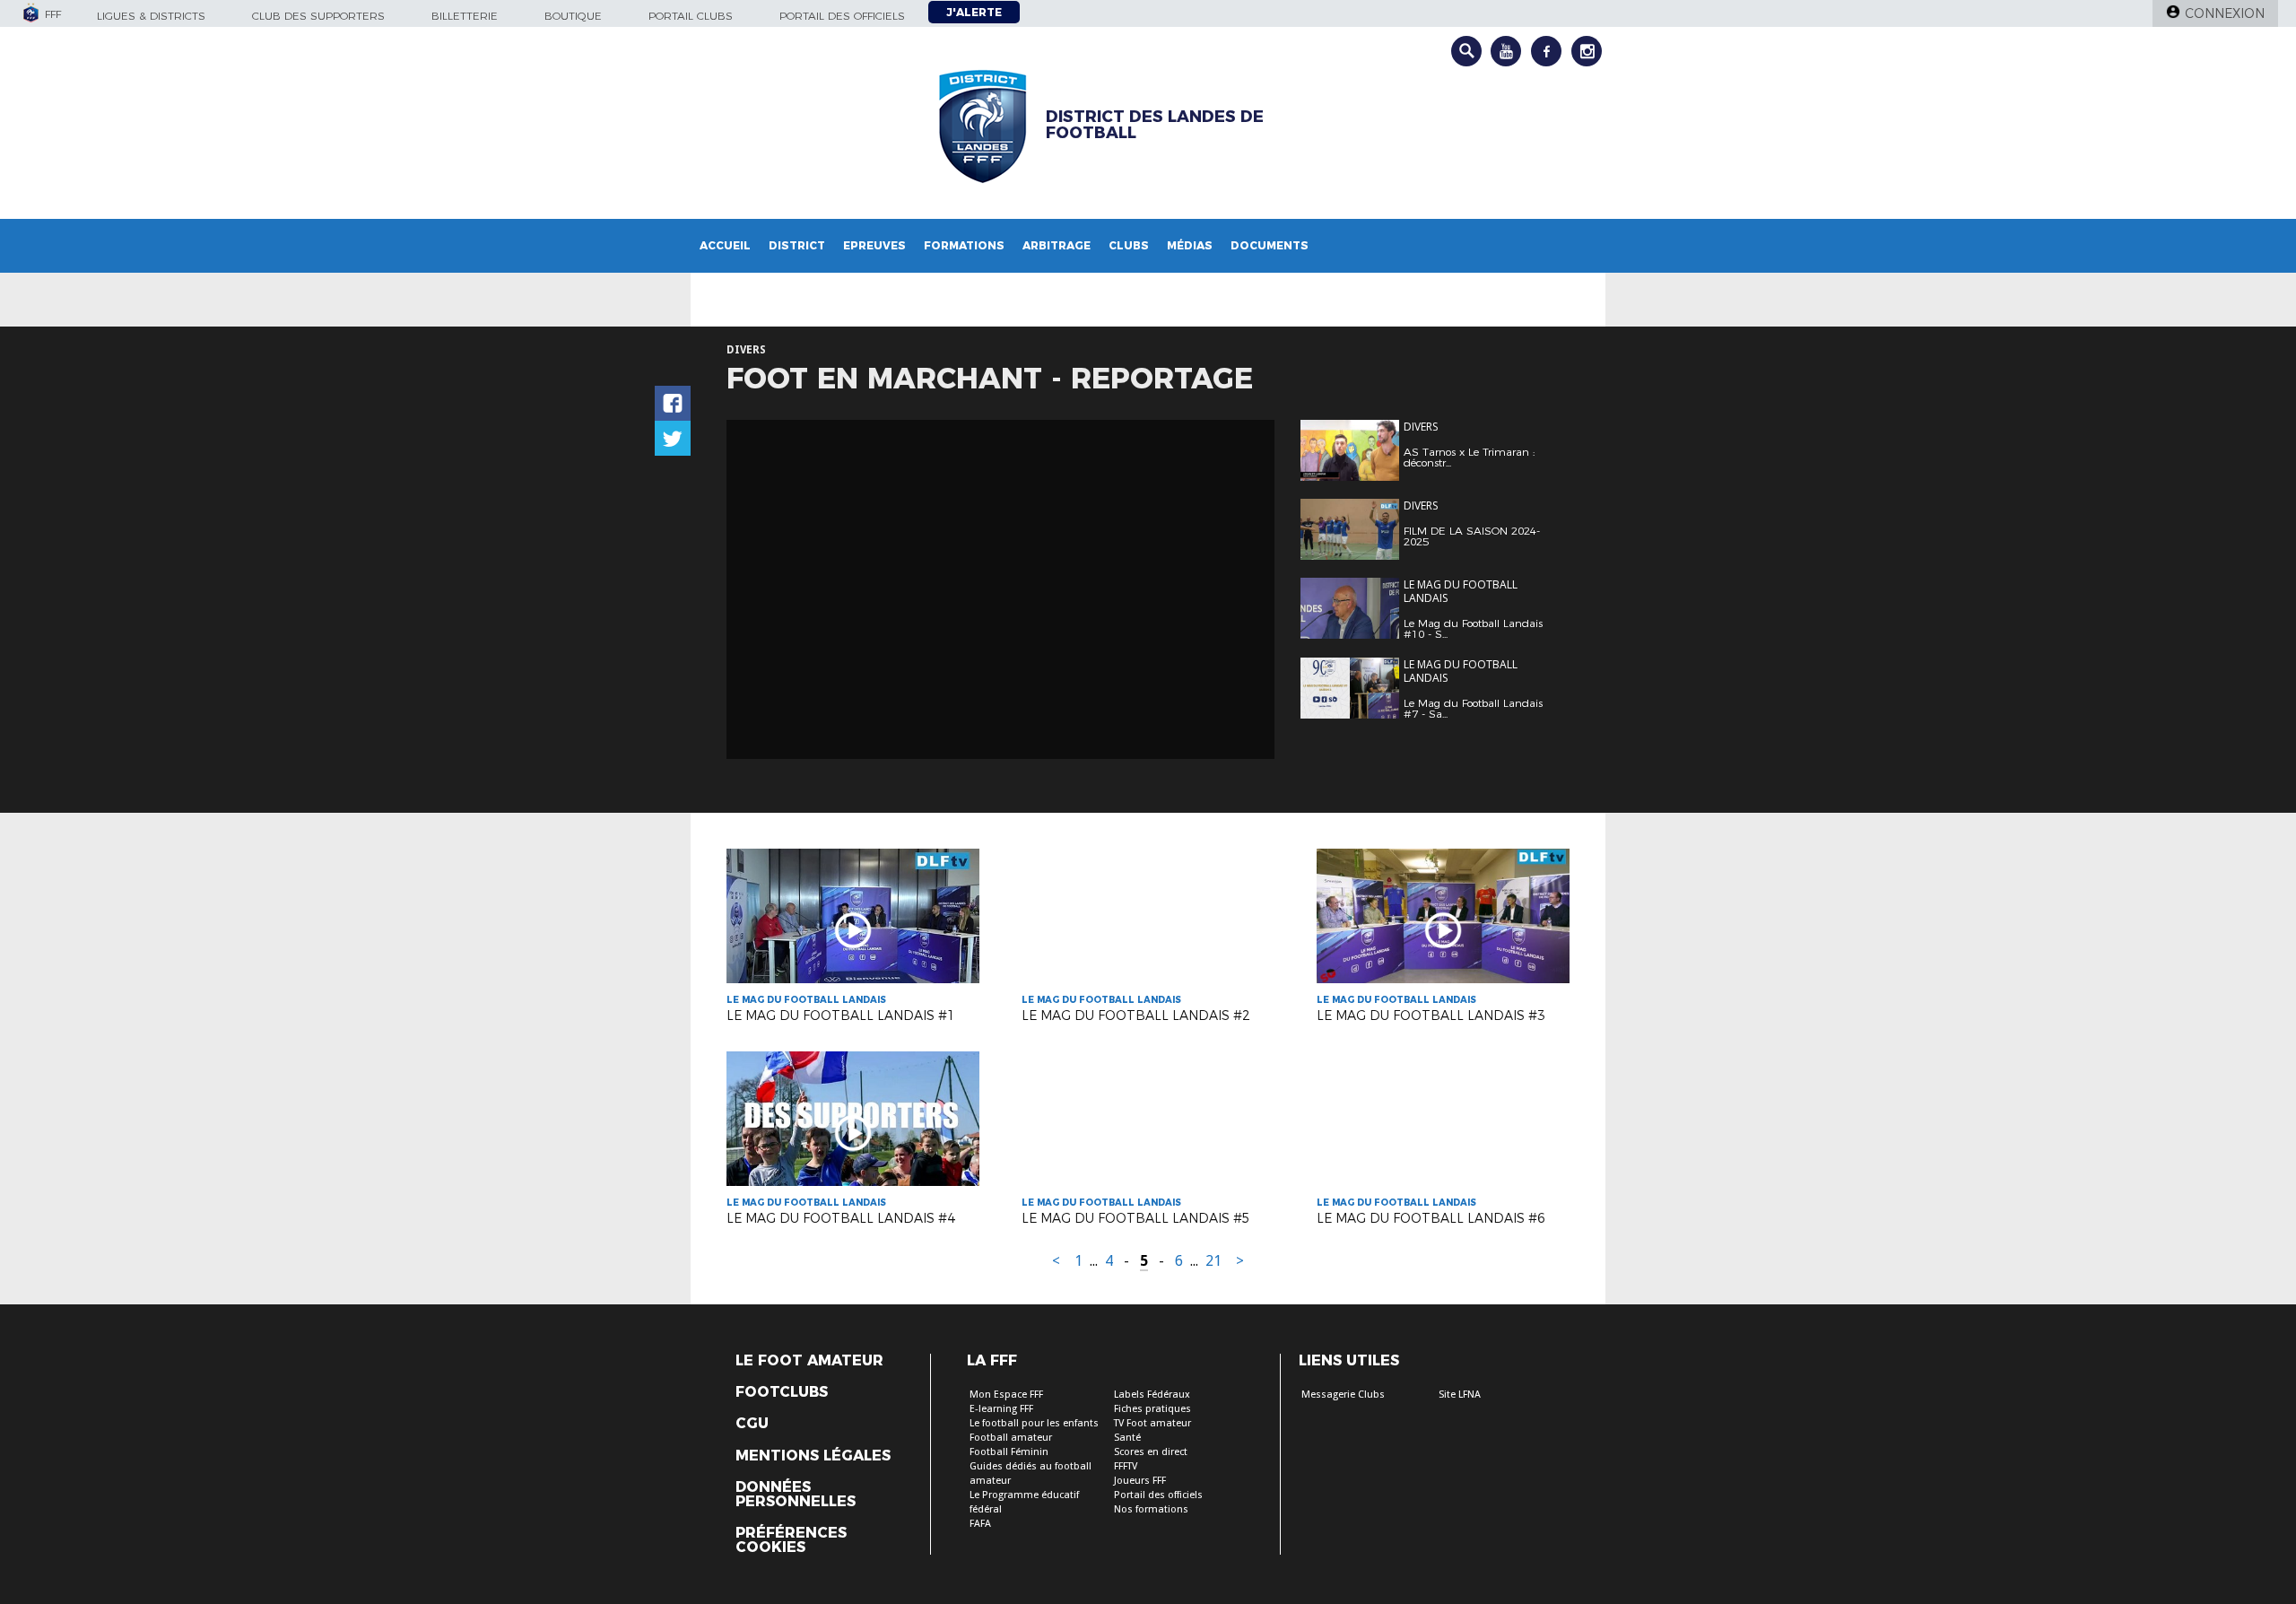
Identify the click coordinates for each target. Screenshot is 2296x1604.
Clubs (1129, 245)
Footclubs (782, 1392)
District (797, 245)
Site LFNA (1460, 1395)
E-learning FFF (1001, 1409)
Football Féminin (1009, 1452)
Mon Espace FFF (1006, 1395)
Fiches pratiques (1152, 1409)
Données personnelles (796, 1495)
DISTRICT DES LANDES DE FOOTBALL (1155, 125)
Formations (964, 245)
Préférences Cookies (791, 1540)
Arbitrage (1057, 245)
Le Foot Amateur (809, 1361)
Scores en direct (1151, 1452)
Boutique (573, 16)
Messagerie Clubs (1343, 1395)
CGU (752, 1424)
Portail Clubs (691, 16)
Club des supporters (318, 16)
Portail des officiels (842, 16)
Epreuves (874, 245)
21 (1213, 1261)
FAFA (980, 1524)
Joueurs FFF (1140, 1481)
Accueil (725, 245)
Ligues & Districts (151, 16)
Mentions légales (813, 1456)
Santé (1127, 1438)
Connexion (2225, 13)
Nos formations (1151, 1509)
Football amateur (1011, 1438)
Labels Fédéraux (1152, 1395)
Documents (1270, 245)
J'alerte (974, 12)
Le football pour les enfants (1034, 1423)
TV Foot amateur (1152, 1423)
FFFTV (1126, 1466)
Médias (1190, 245)
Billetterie (465, 16)
